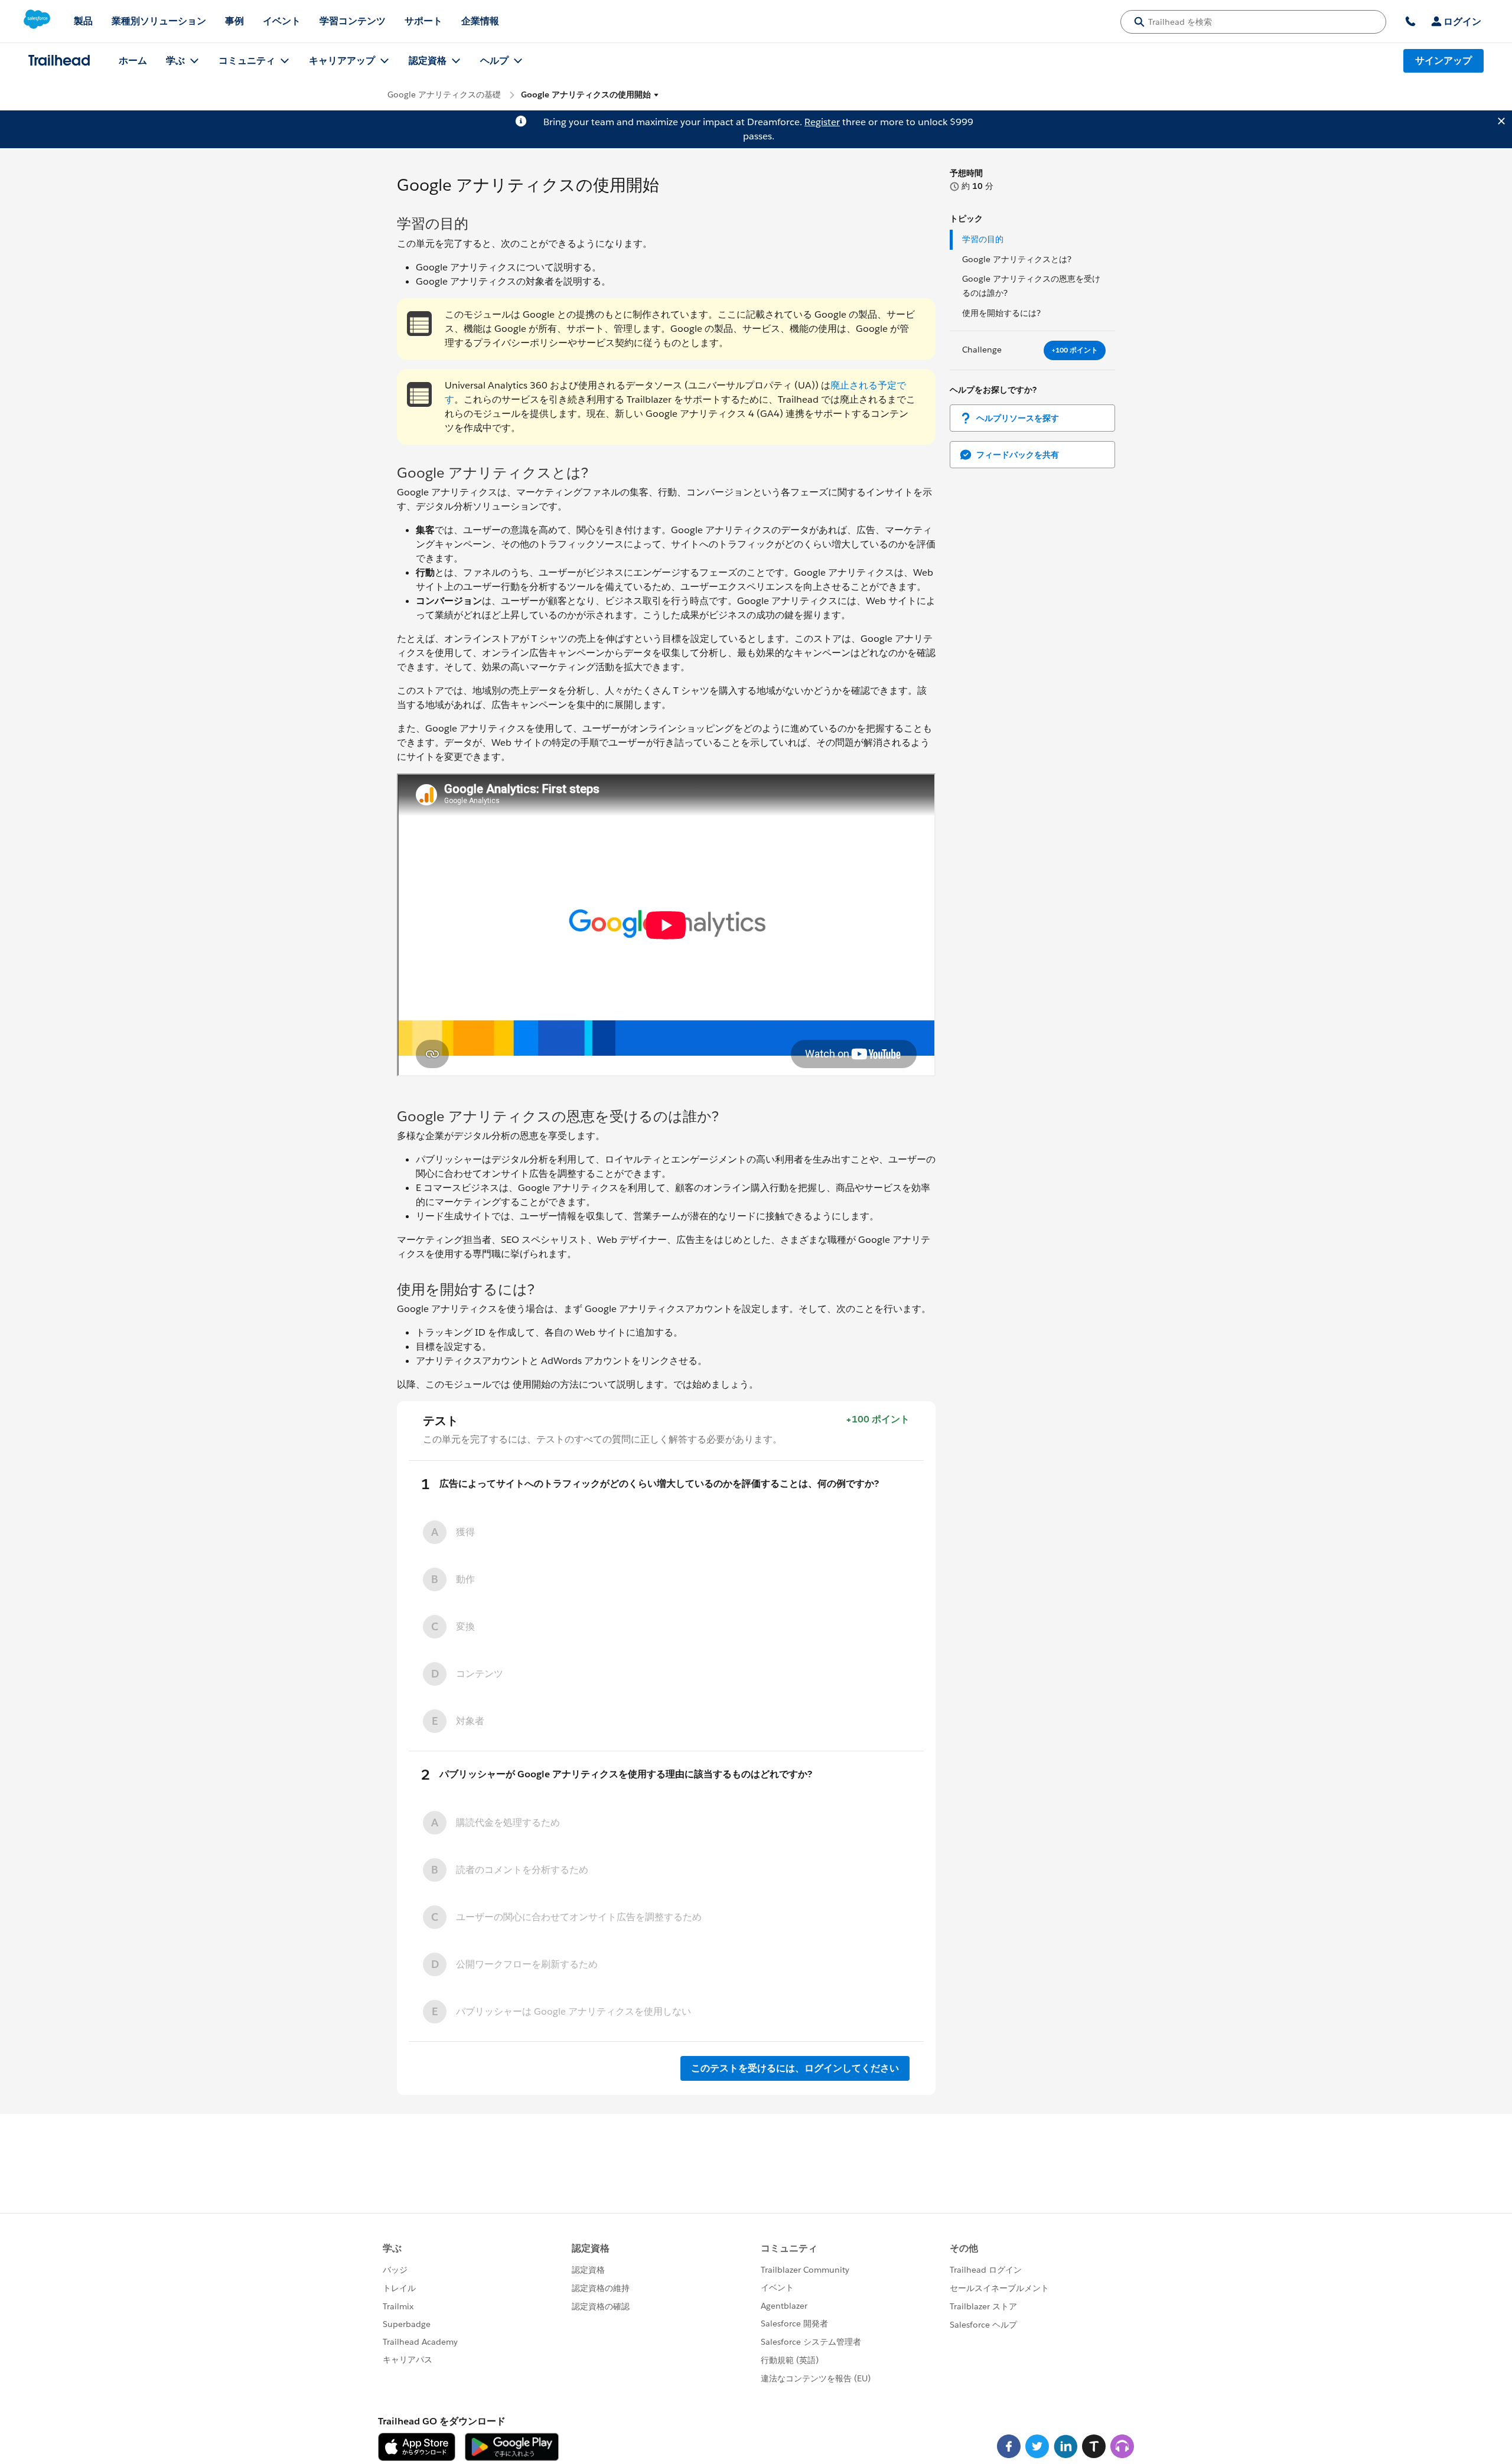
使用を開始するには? (1001, 313)
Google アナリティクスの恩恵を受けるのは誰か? (1031, 286)
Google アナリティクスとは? (1017, 259)
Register (822, 122)
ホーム (133, 61)
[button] (590, 95)
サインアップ (1443, 61)
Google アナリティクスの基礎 (444, 94)
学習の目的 (983, 239)
